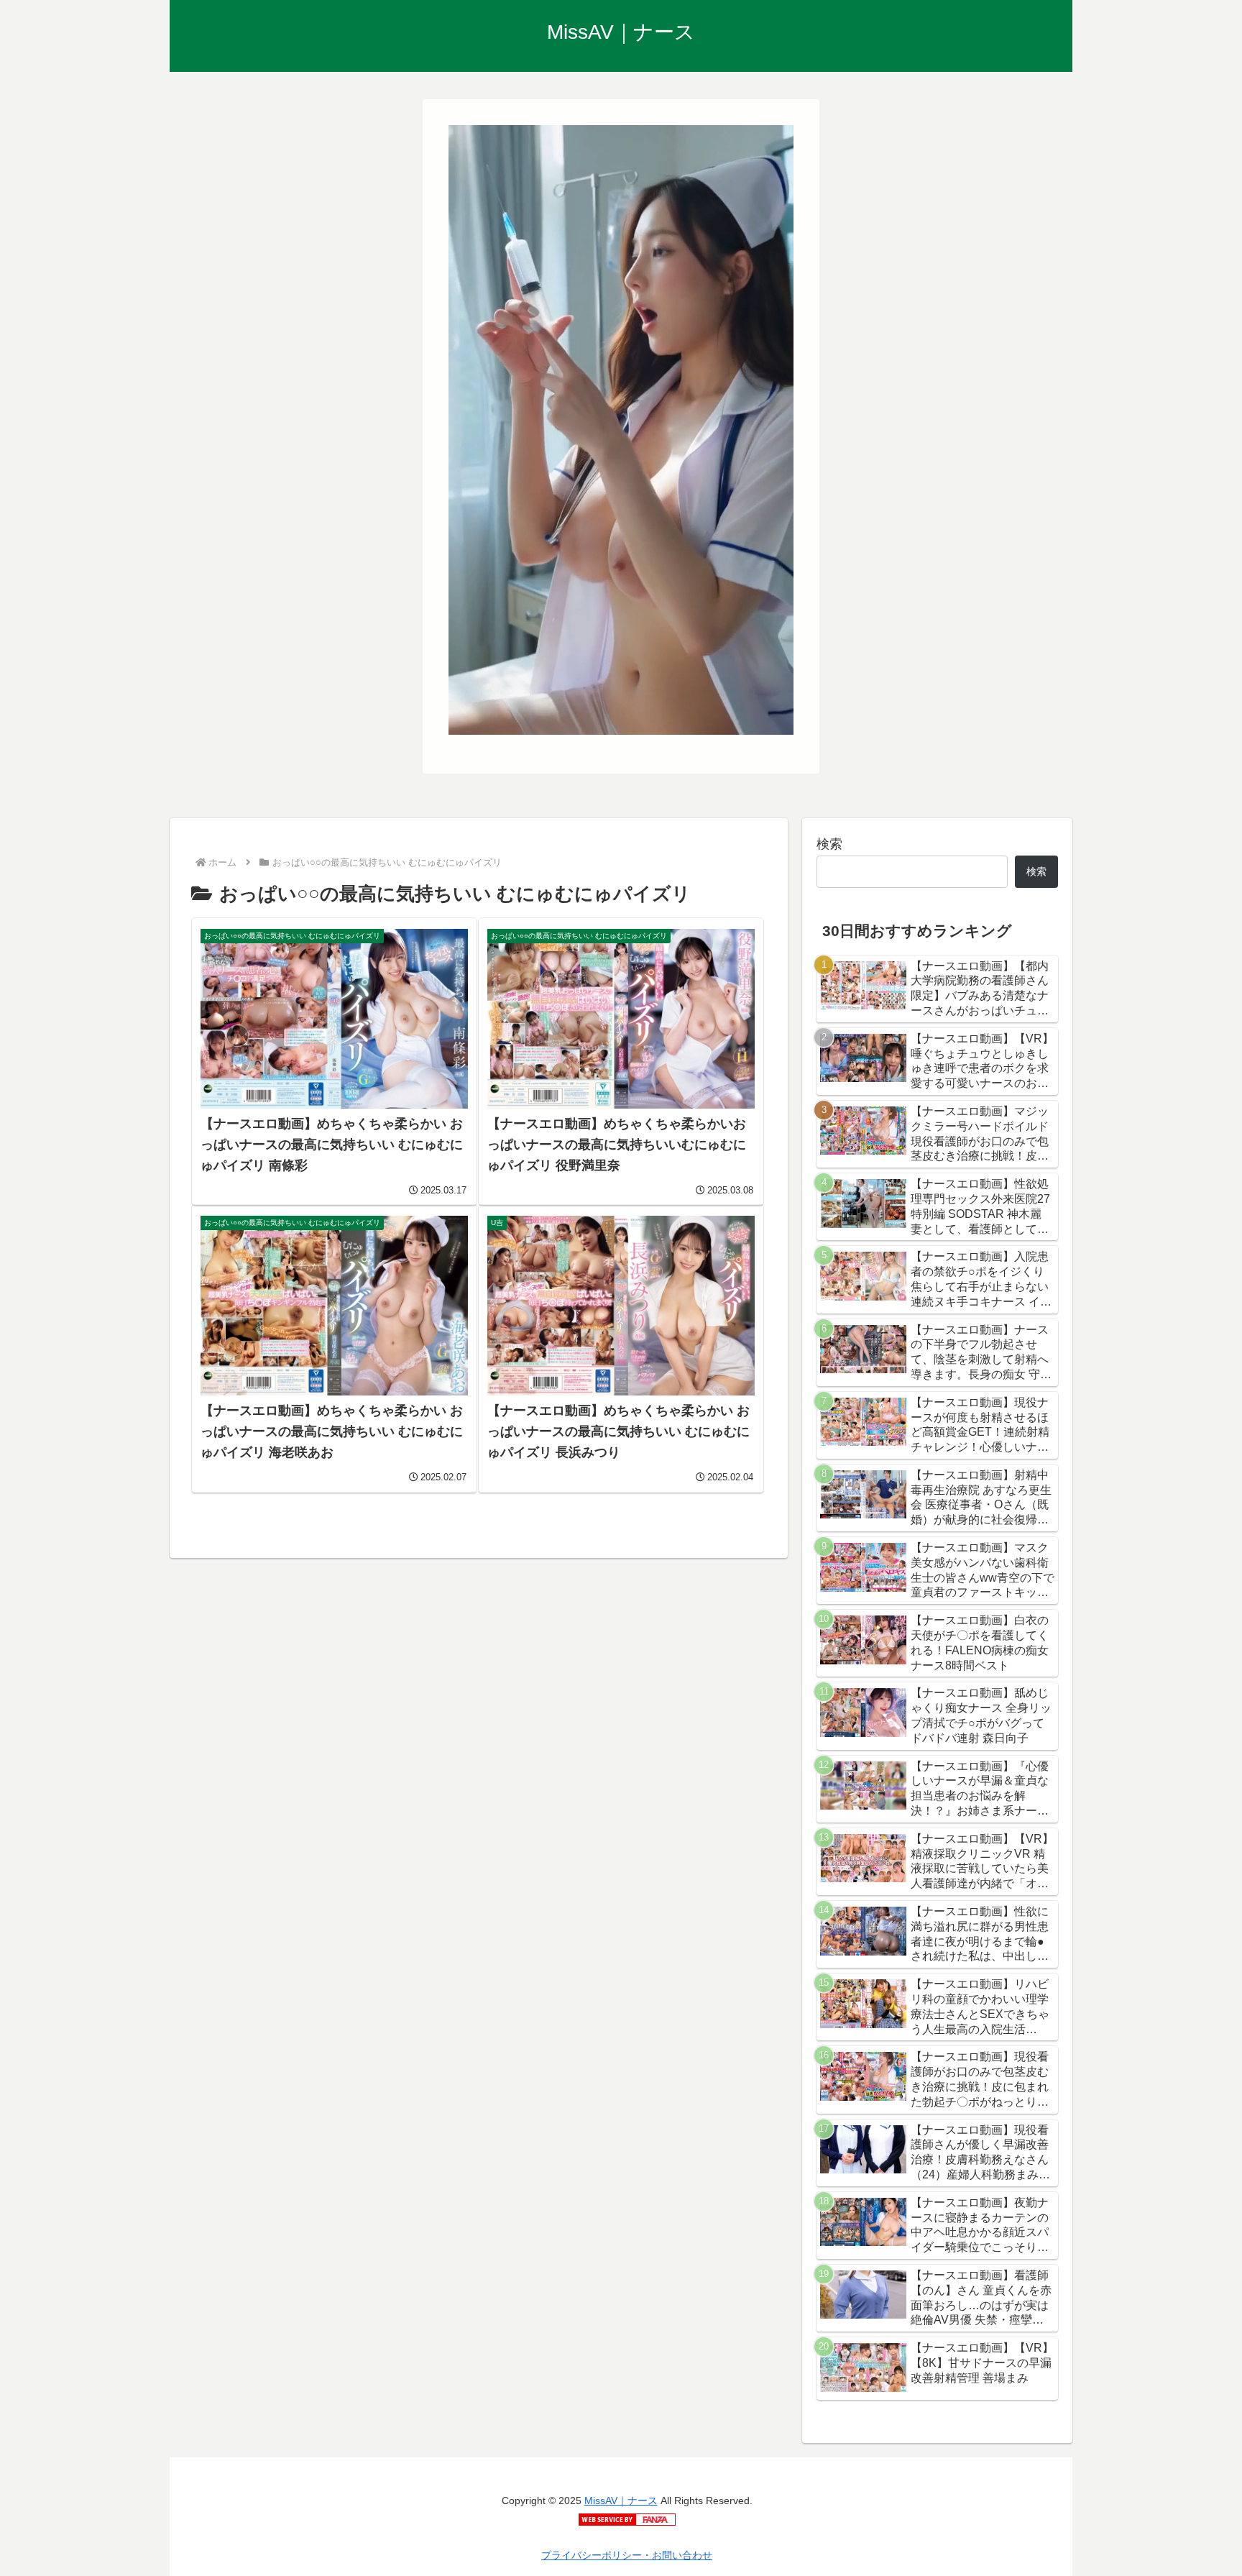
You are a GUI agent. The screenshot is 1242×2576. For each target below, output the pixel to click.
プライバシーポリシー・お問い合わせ (627, 2555)
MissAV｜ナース (621, 2501)
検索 (829, 844)
